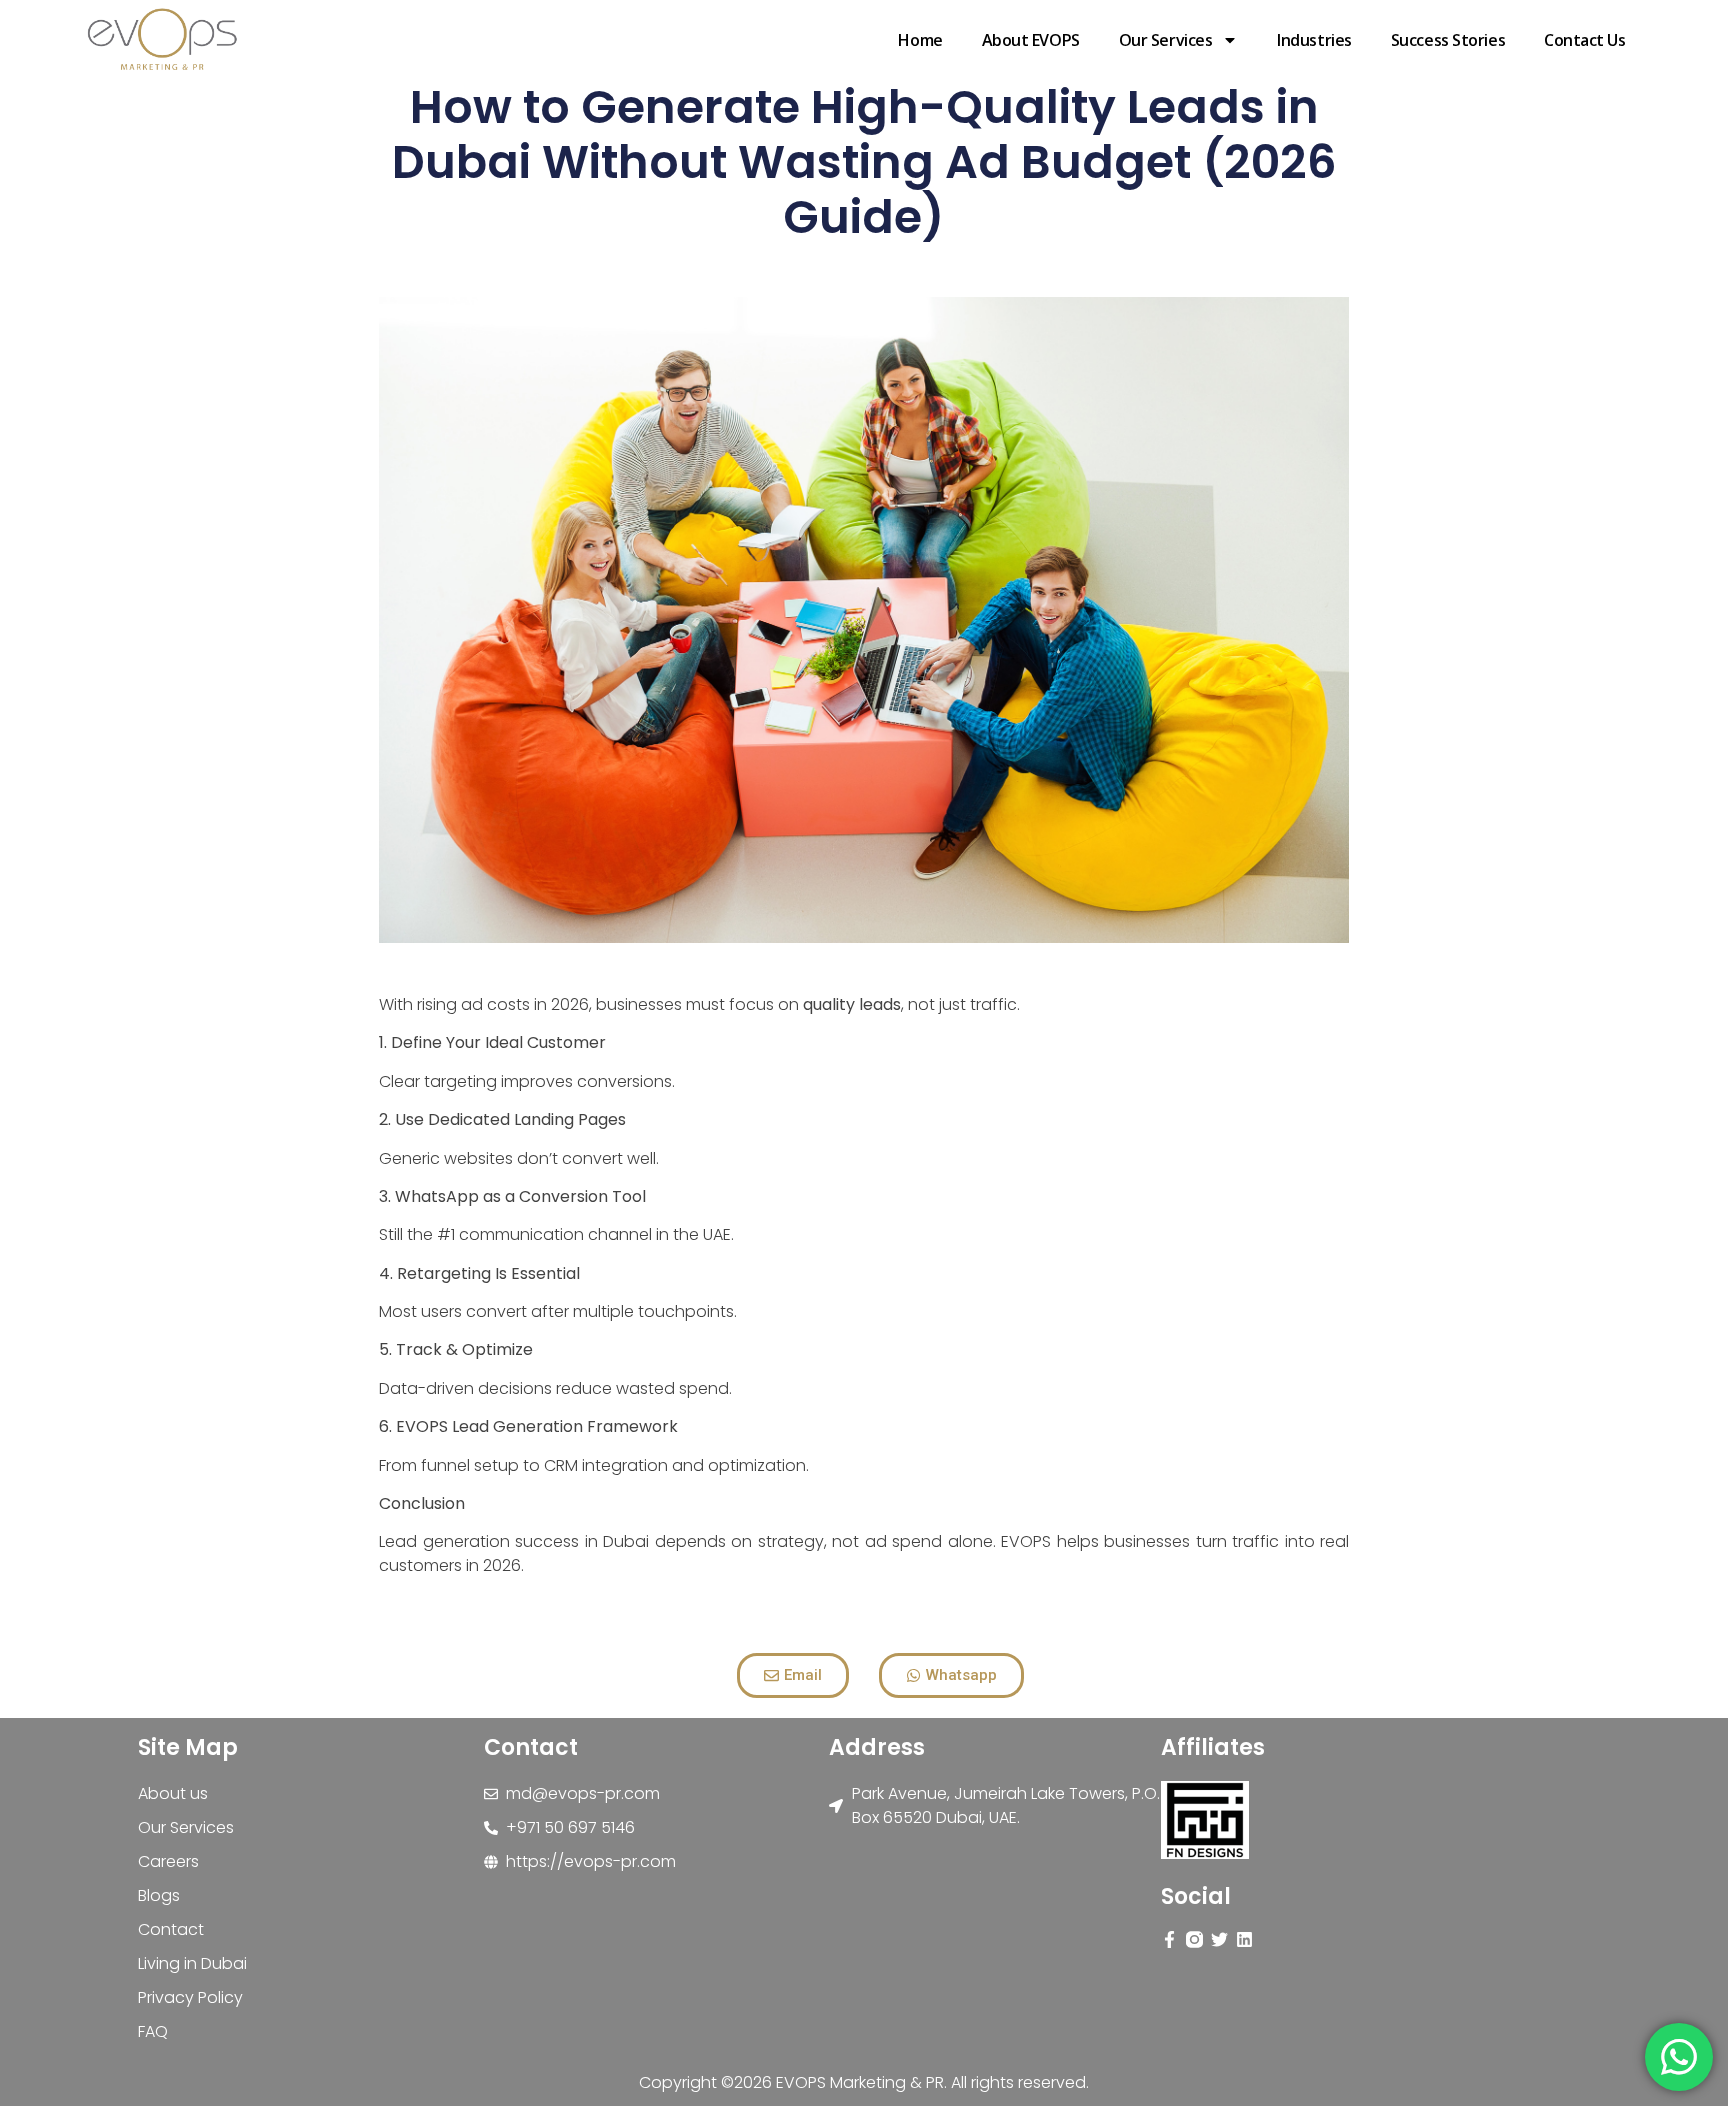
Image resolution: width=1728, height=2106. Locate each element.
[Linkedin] (1244, 1939)
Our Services (1166, 40)
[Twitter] (1219, 1939)
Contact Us (1585, 40)
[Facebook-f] (1169, 1939)
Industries (1314, 40)
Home (920, 40)
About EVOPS (1031, 40)
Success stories (1448, 40)
